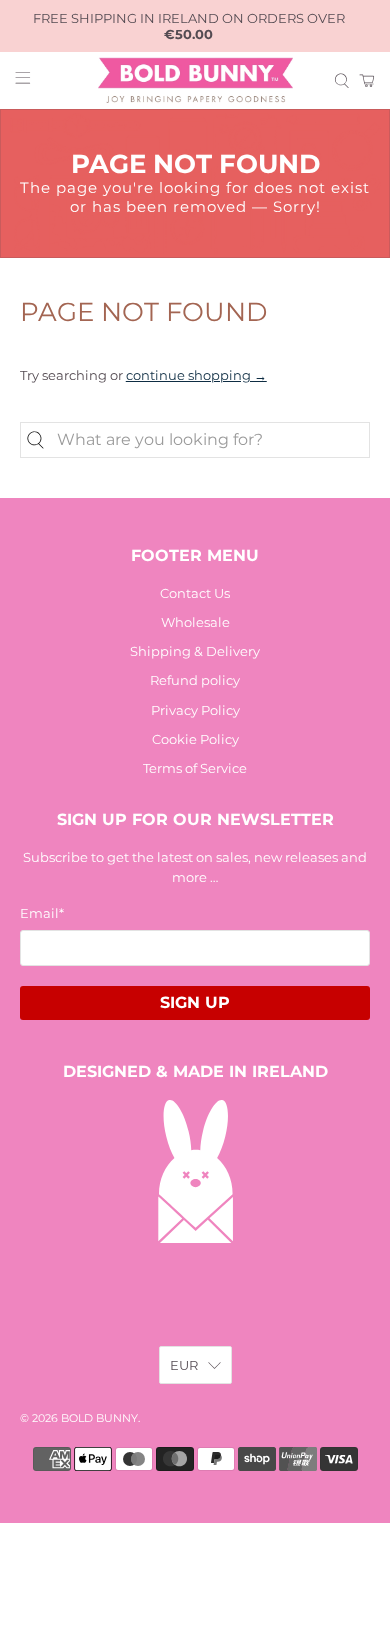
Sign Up (195, 1002)
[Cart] (367, 81)
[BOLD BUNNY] (195, 80)
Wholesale (195, 622)
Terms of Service (195, 768)
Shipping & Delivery (195, 651)
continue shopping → (196, 375)
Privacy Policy (195, 710)
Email (42, 913)
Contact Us (195, 593)
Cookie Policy (195, 739)
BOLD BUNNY (99, 1418)
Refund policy (195, 680)
